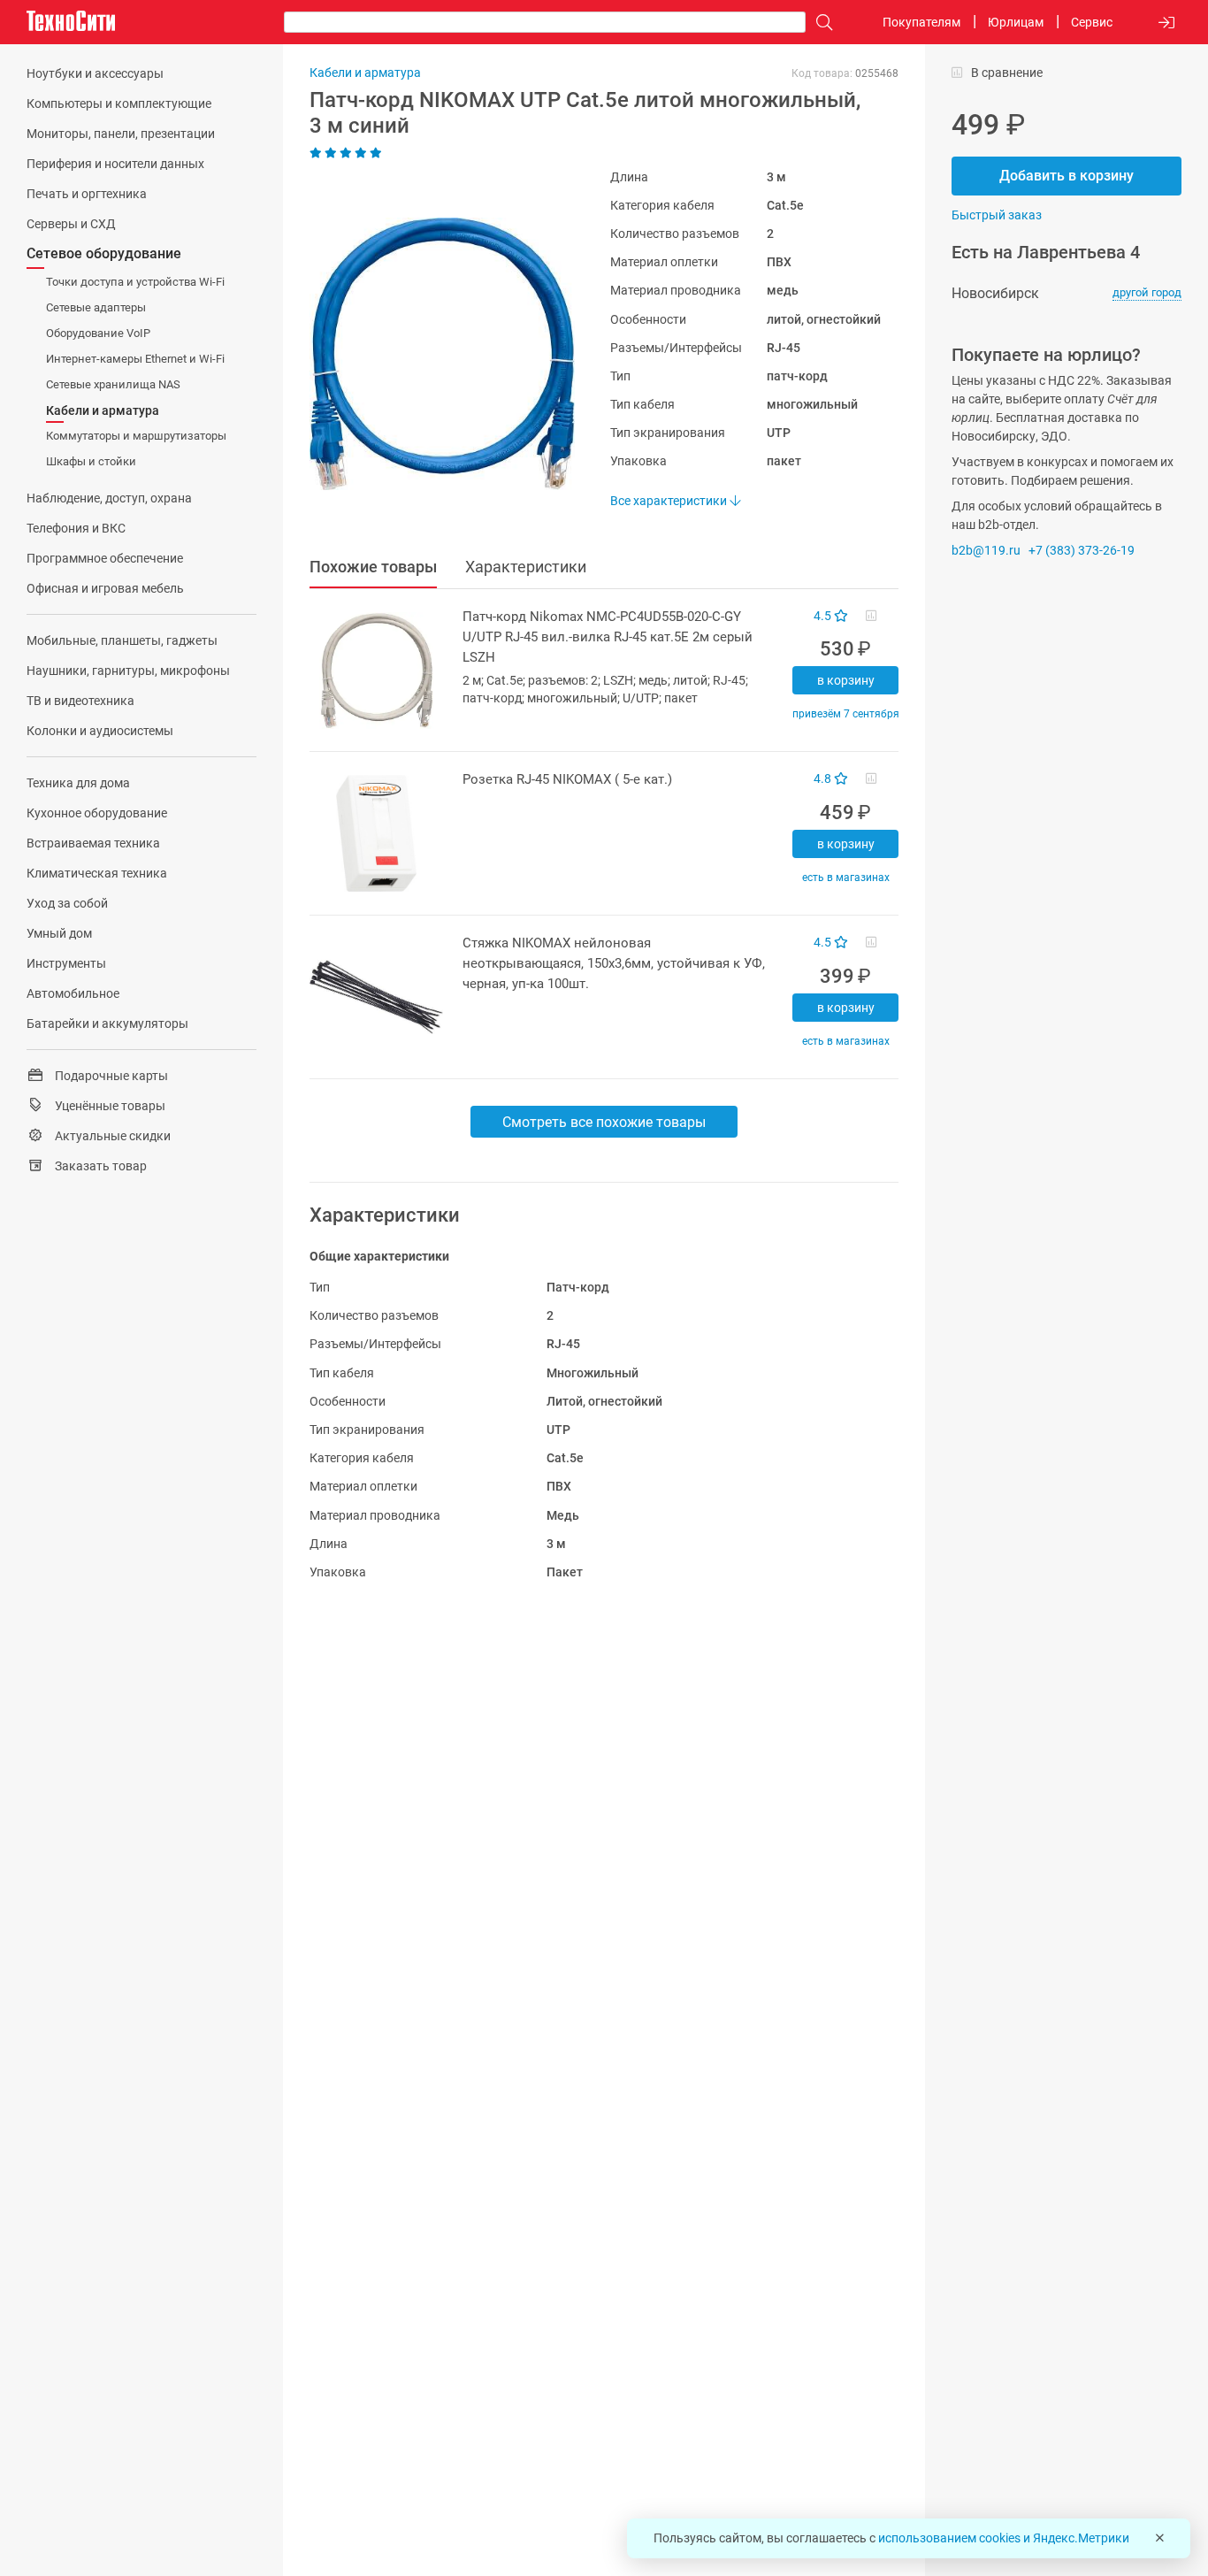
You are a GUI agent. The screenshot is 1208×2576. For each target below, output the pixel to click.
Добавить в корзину (1067, 176)
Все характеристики (670, 501)
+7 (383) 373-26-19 (1082, 550)
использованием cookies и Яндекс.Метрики (1004, 2538)
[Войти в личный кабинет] (1166, 23)
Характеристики (526, 567)
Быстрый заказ (997, 215)
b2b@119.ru (986, 550)
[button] (433, 354)
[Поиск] (820, 23)
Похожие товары (373, 567)
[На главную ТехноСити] (71, 21)
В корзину (846, 680)
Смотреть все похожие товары (604, 1122)
